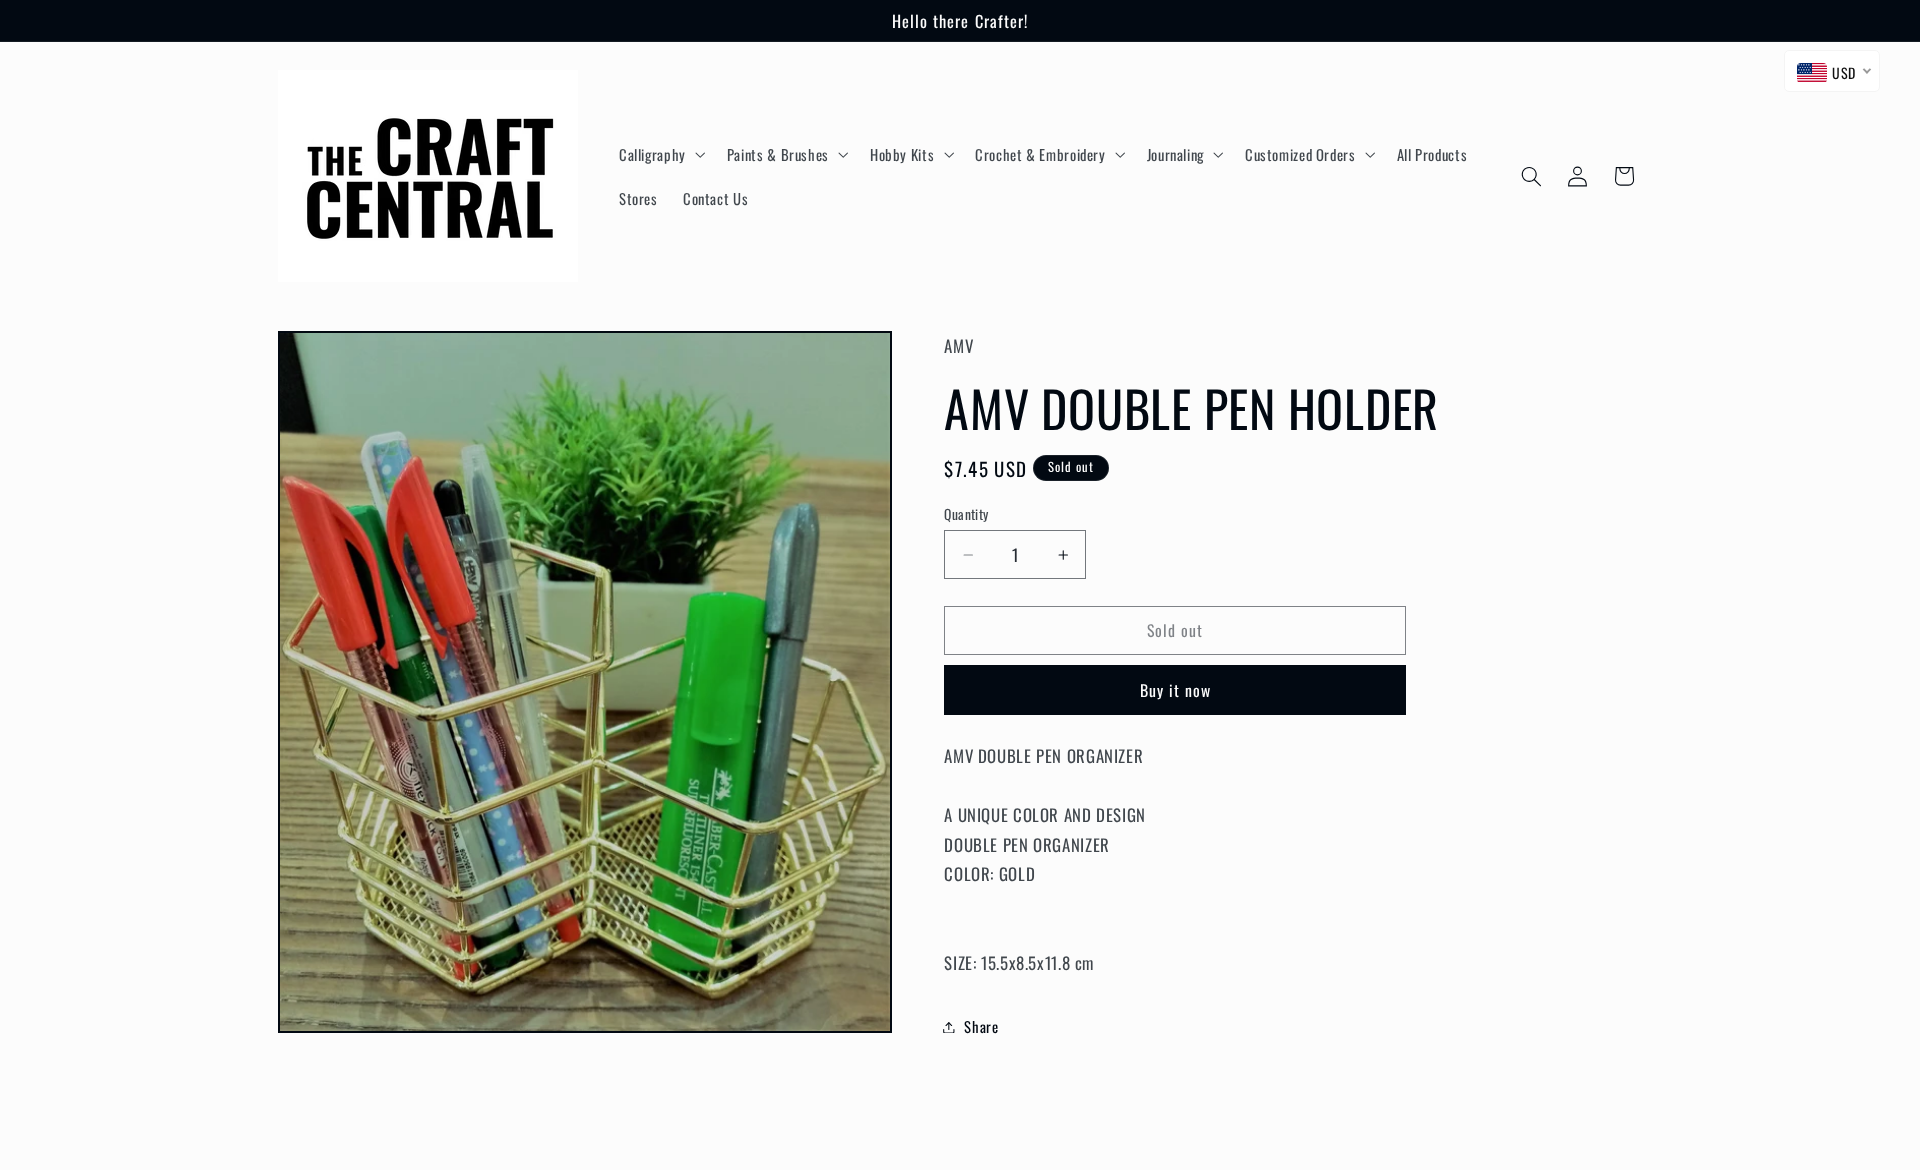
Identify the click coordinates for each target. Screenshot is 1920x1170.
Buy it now (1176, 690)
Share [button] (981, 1026)
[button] (660, 154)
